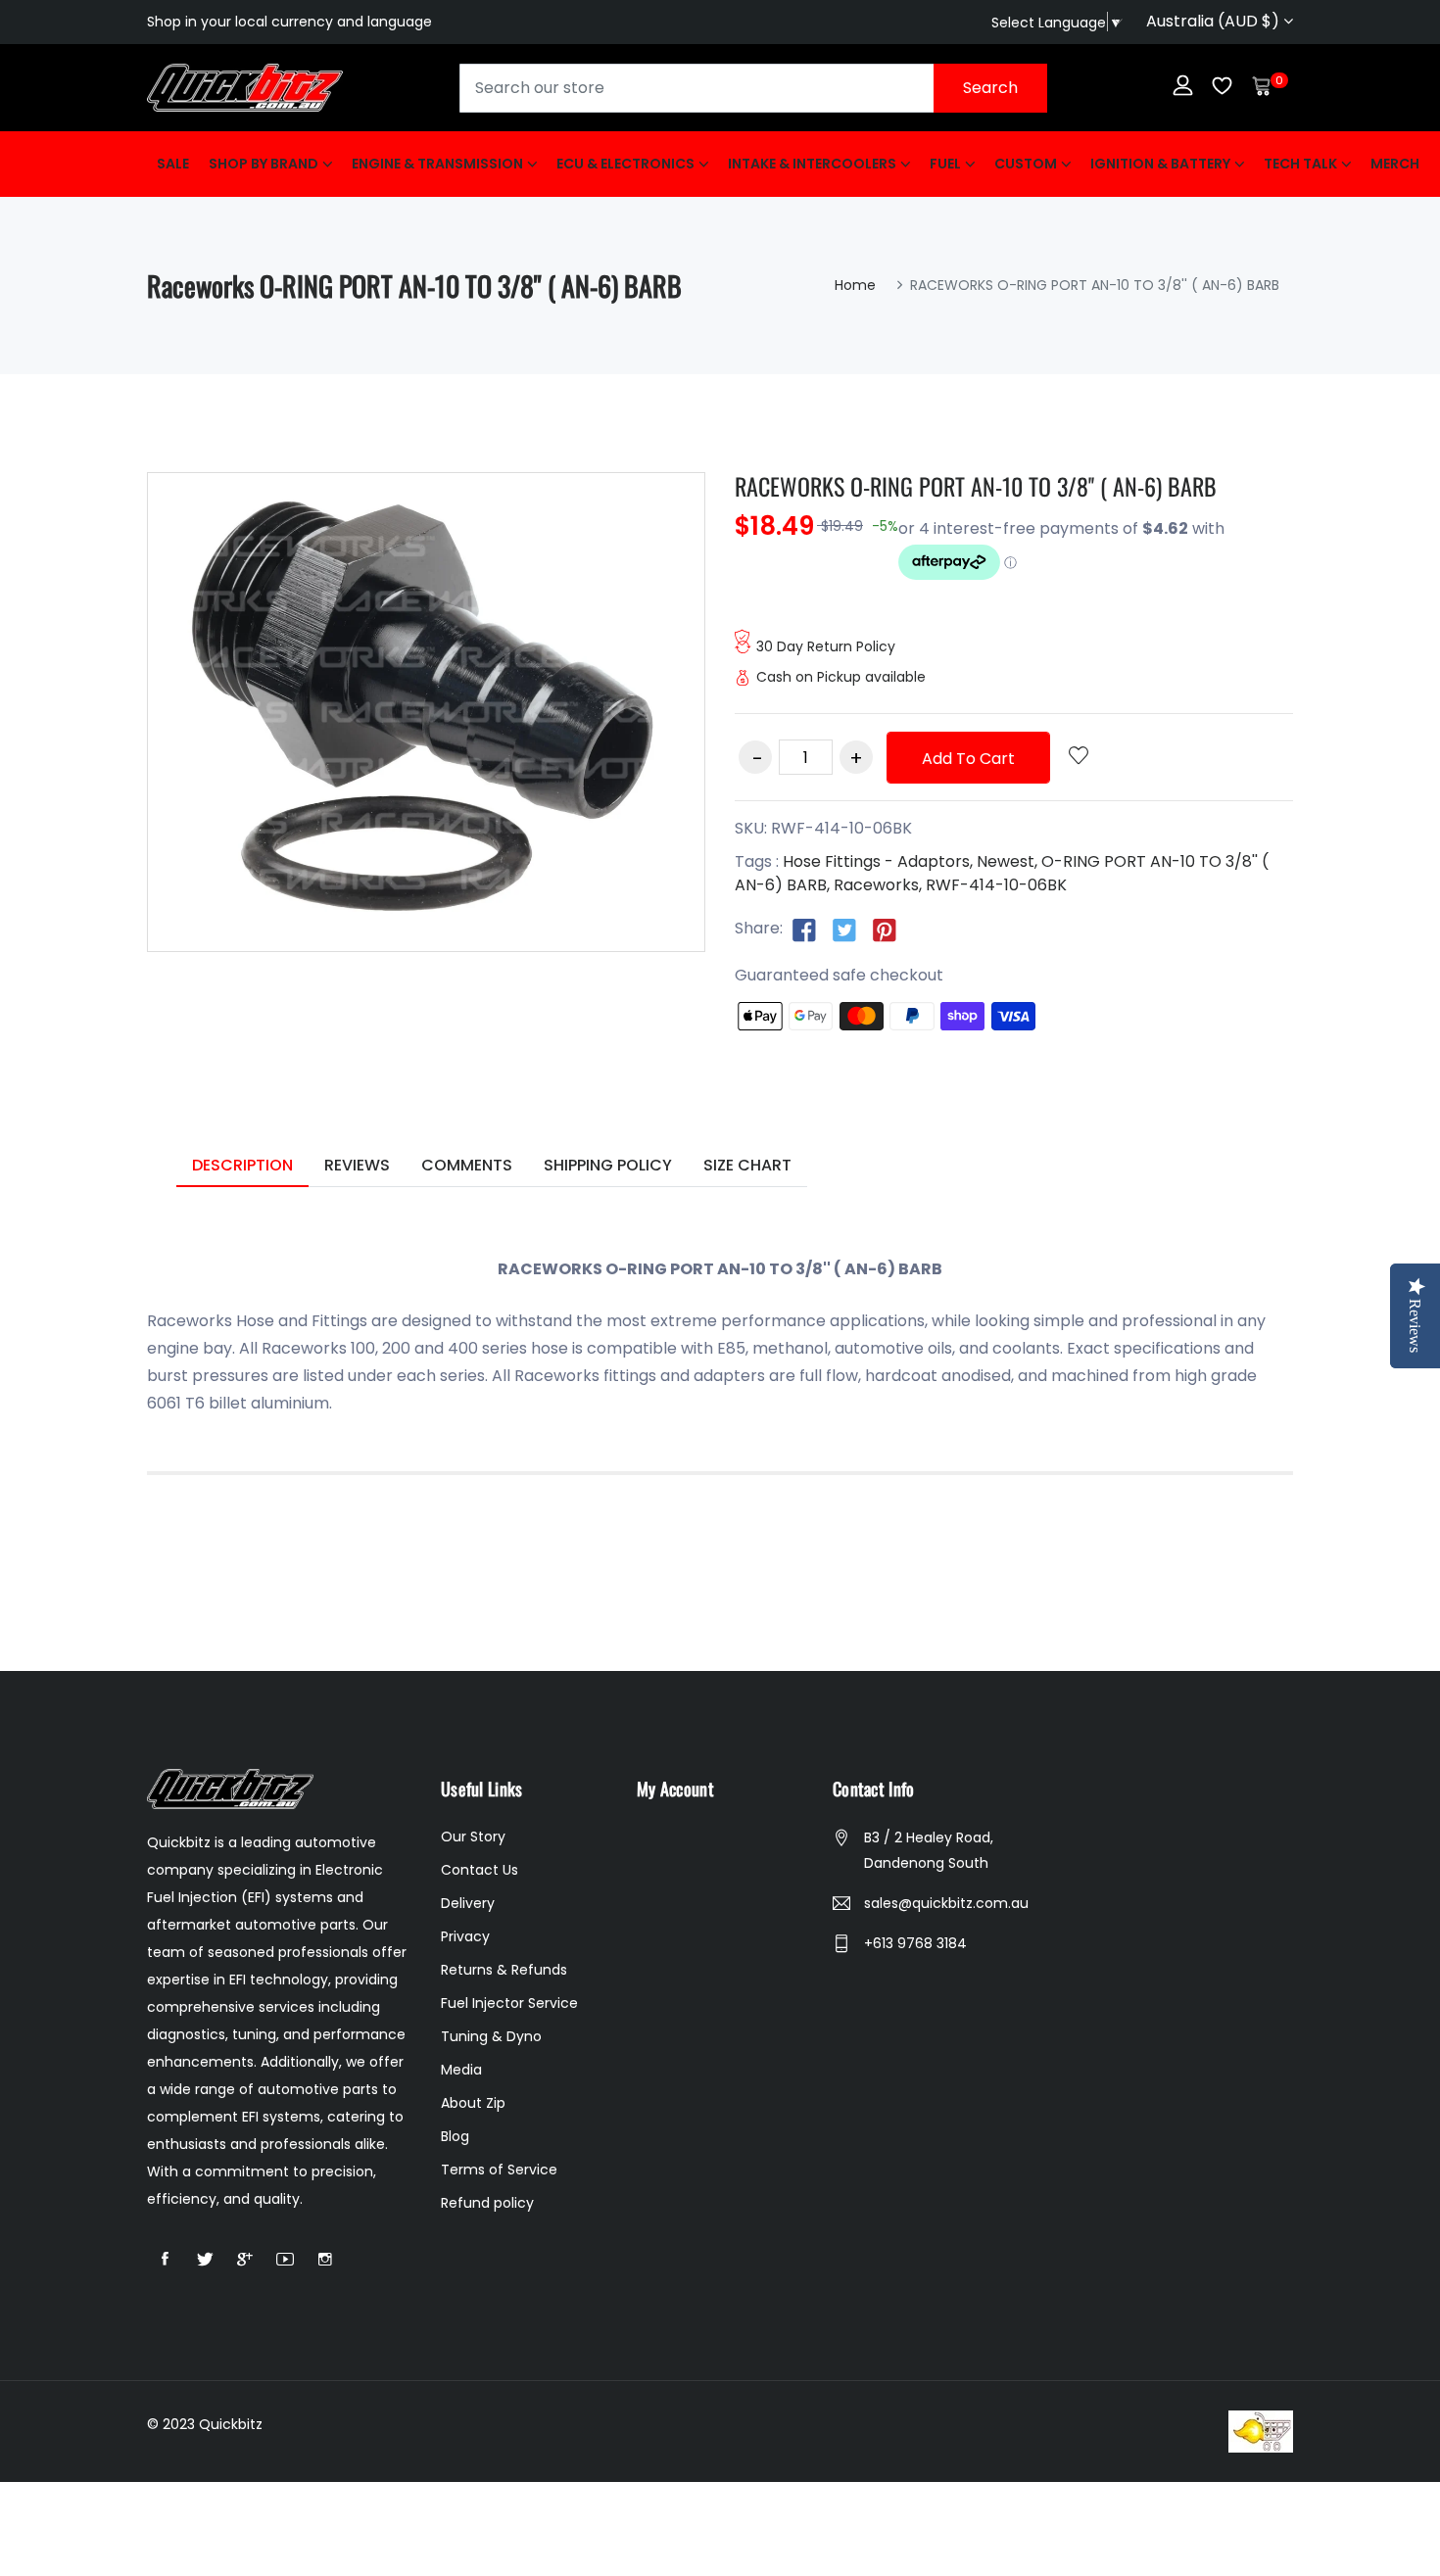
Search (990, 88)
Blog (455, 2136)
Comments (467, 1165)
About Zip (473, 2103)
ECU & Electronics (625, 164)
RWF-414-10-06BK (996, 885)
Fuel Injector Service (509, 2003)
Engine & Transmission (437, 164)
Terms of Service (499, 2170)
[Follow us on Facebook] (804, 930)
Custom (1026, 164)
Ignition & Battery (1160, 164)
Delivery (468, 1903)
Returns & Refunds (504, 1970)
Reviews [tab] (357, 1165)
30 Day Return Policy (826, 646)
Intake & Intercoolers (812, 164)
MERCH (1395, 164)
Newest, (1007, 861)
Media (461, 2070)
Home (855, 285)
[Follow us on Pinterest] (885, 930)
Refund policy (487, 2203)
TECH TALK (1300, 164)
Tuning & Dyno (491, 2036)
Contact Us (480, 1870)
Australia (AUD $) (1215, 21)
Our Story (473, 1837)
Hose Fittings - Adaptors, (878, 861)
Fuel (945, 164)
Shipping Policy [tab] (608, 1165)
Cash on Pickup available (841, 677)
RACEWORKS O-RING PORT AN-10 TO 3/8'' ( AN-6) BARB (976, 486)
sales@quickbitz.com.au (946, 1903)
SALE (173, 164)
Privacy (465, 1936)
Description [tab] (242, 1165)
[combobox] (753, 88)
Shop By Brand (264, 164)
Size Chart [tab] (747, 1165)
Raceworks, (878, 885)
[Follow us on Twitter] (844, 930)
